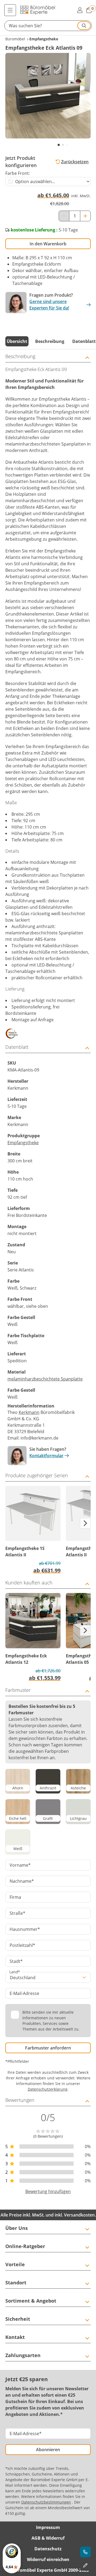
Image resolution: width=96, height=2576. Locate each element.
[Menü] (10, 10)
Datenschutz (48, 2549)
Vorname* (20, 1865)
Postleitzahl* (22, 1945)
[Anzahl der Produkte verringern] (64, 216)
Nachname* (22, 1881)
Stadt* (16, 1961)
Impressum (48, 2527)
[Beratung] (85, 2552)
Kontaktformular (46, 1456)
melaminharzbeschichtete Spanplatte (45, 1379)
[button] (48, 26)
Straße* (17, 1913)
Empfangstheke (23, 1143)
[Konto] (80, 10)
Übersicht (17, 341)
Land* (15, 1972)
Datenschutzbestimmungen (46, 2502)
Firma (15, 1897)
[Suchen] (84, 26)
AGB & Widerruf (48, 2538)
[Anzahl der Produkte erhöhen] (85, 216)
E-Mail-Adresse (24, 1993)
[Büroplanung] (85, 2565)
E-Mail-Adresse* (26, 2434)
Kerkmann (29, 1412)
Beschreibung (50, 341)
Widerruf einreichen (48, 2559)
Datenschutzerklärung (48, 2089)
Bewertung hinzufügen (48, 2191)
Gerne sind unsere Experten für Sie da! (49, 305)
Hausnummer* (25, 1929)
